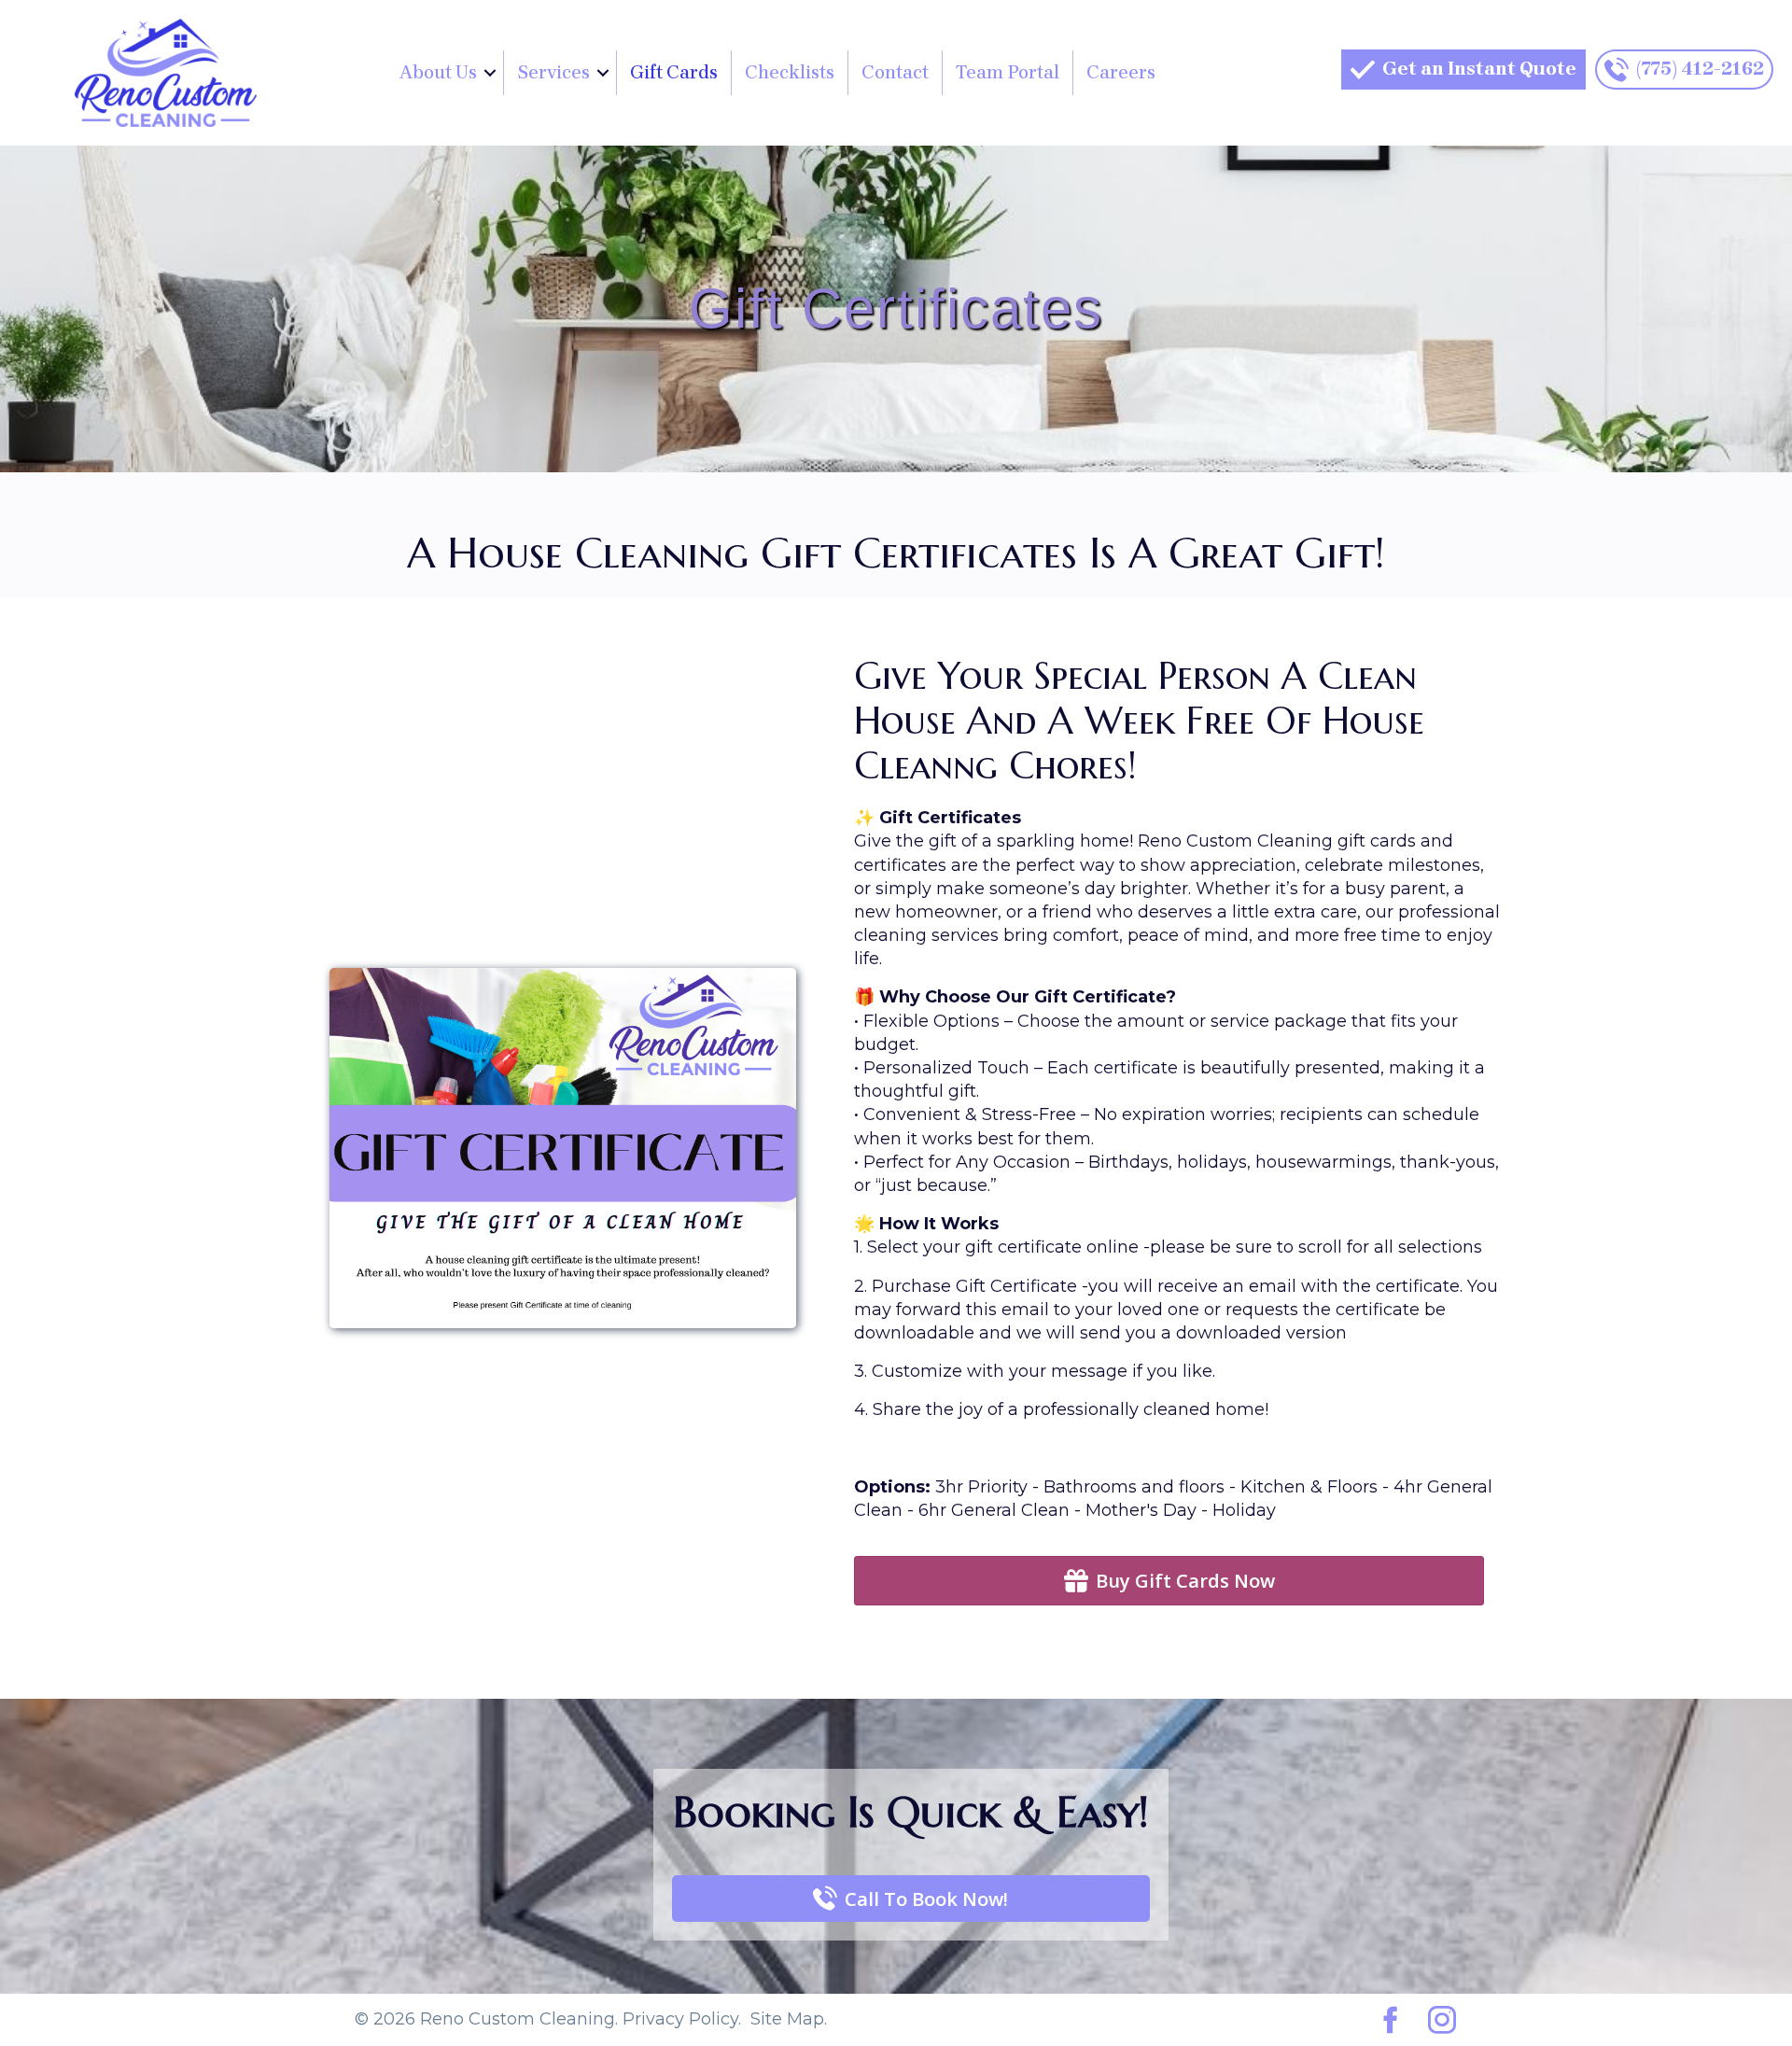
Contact (895, 72)
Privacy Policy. (682, 2019)
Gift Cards (674, 72)
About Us (438, 72)
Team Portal (1008, 72)
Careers (1121, 72)
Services (553, 72)
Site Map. (789, 2019)
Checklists (790, 72)
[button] (490, 73)
